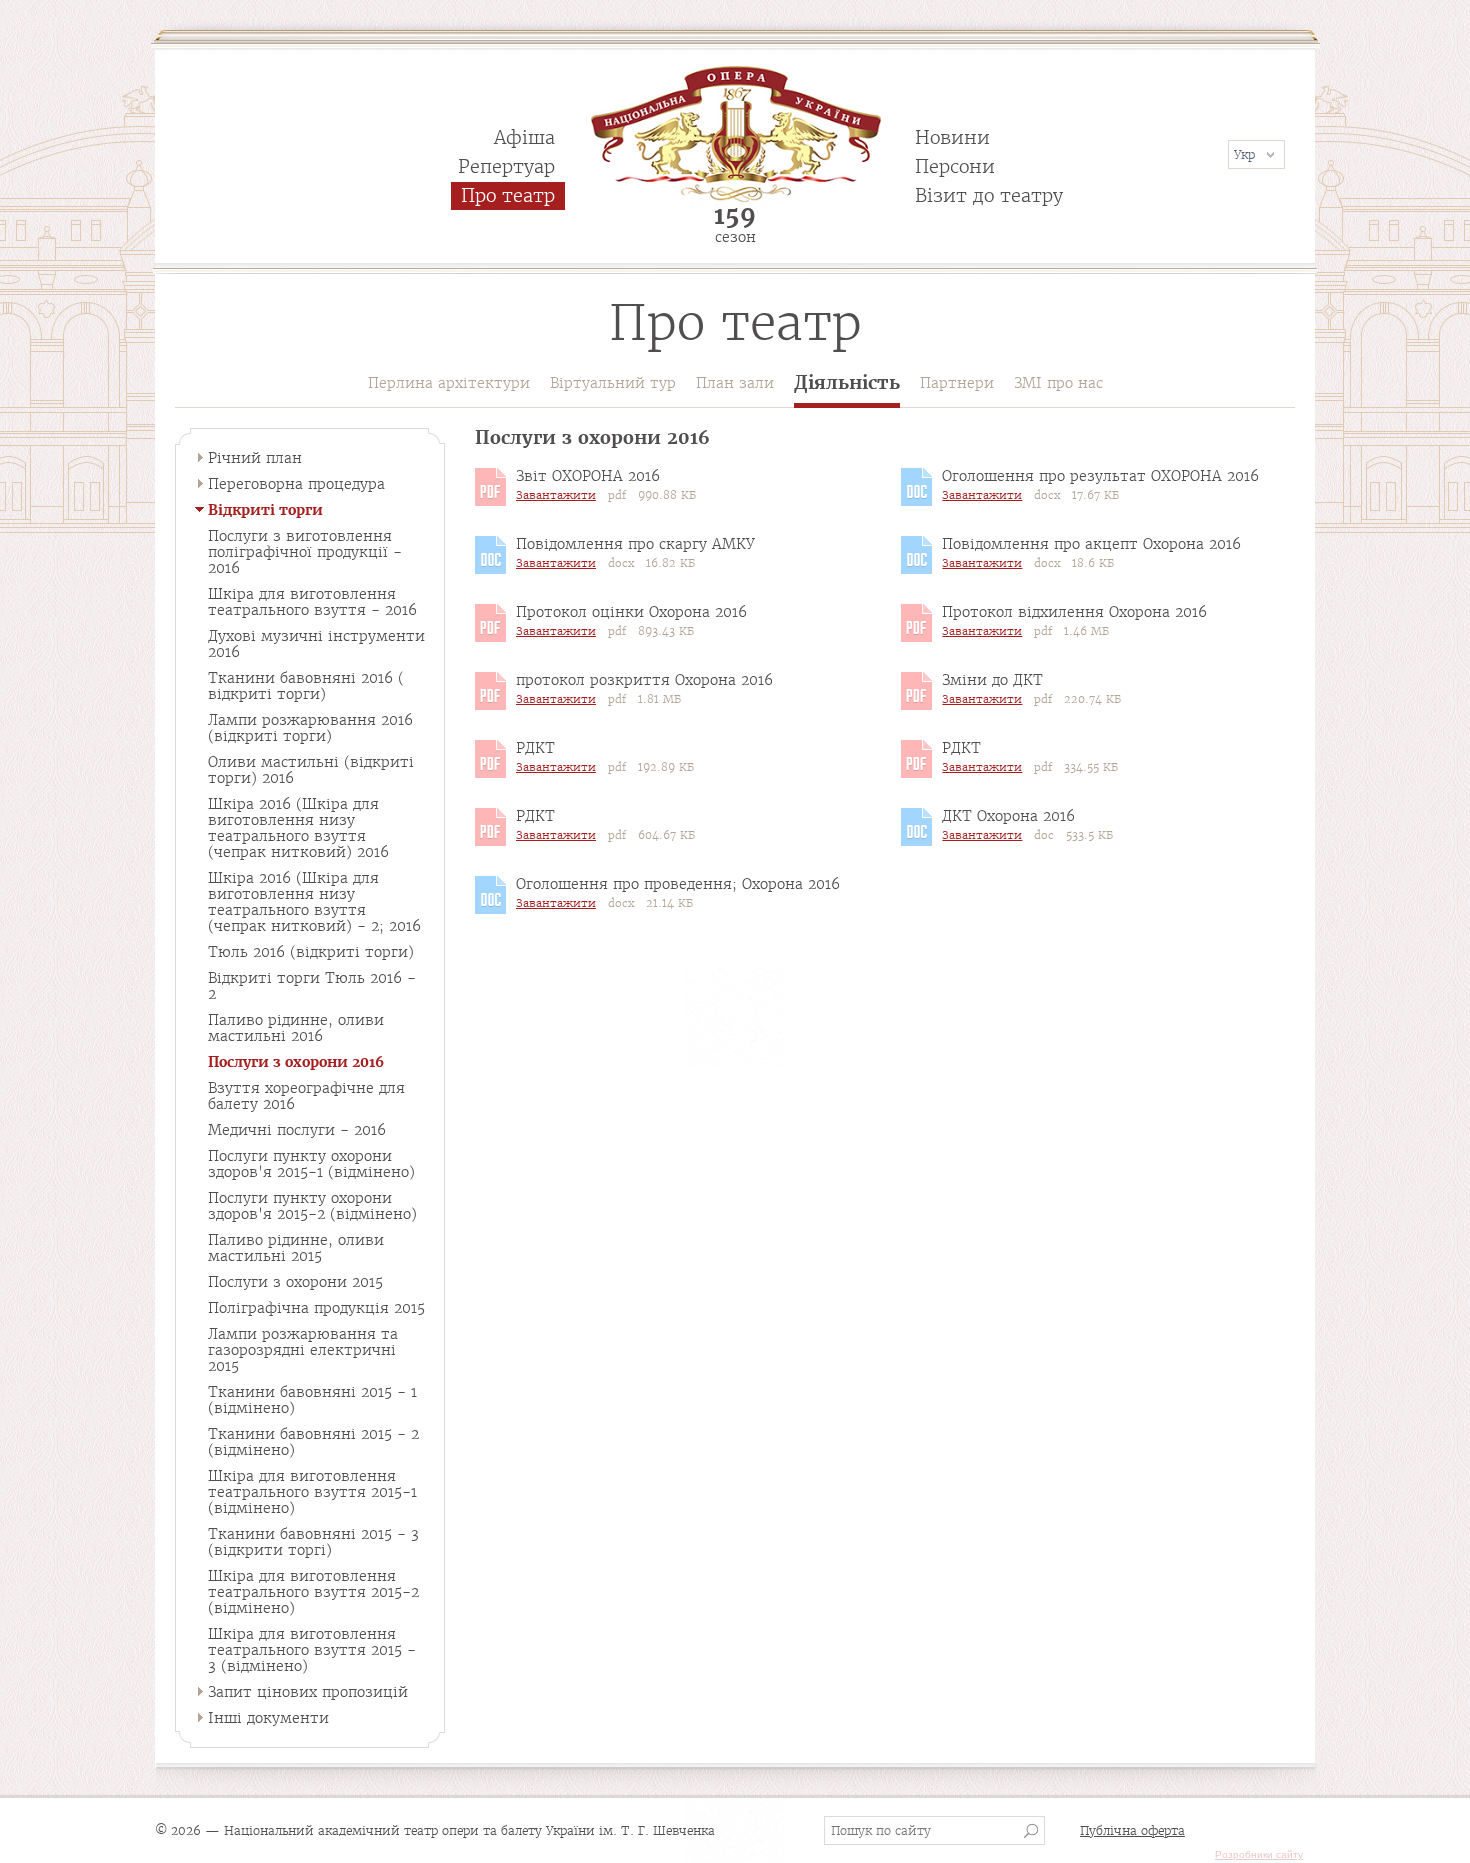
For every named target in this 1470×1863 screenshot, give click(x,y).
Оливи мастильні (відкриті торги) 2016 (311, 770)
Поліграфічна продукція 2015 (316, 1308)
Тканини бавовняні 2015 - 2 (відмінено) (313, 1442)
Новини (952, 137)
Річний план (255, 458)
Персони (955, 166)
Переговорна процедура (296, 484)
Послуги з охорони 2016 (296, 1062)
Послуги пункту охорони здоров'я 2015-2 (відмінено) (312, 1206)
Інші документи (268, 1718)
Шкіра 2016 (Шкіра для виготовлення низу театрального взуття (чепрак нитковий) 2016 (298, 828)
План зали (735, 383)
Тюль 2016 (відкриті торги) (311, 952)
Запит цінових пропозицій (308, 1692)
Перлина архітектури (449, 383)
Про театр (508, 195)
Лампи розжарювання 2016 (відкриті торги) (310, 728)
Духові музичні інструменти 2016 (316, 644)
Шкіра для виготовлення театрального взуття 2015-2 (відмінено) (313, 1592)
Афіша (524, 137)
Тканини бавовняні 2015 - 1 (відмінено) (312, 1400)
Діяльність (847, 383)
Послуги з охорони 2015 (295, 1282)
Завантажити (556, 495)
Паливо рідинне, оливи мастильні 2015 (296, 1248)
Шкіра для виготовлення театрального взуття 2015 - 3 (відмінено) (312, 1650)
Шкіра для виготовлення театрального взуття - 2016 (312, 602)
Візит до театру (989, 195)
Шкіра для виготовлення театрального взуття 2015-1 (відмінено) (312, 1492)
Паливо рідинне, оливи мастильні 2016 (296, 1028)
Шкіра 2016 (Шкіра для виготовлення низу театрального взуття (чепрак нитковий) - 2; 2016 (314, 902)
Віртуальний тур (613, 383)
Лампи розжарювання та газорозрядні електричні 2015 (303, 1350)
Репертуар (506, 166)
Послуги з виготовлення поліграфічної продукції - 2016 (305, 552)
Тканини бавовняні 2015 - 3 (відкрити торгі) (313, 1542)
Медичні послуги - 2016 (297, 1130)
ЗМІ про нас (1058, 383)
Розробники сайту (1259, 1854)
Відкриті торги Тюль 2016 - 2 (312, 986)
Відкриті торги (265, 510)
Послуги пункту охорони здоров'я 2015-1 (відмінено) (311, 1164)
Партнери (957, 383)
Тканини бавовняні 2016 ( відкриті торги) (306, 686)
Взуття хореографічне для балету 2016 (306, 1096)
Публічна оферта (1132, 1830)
